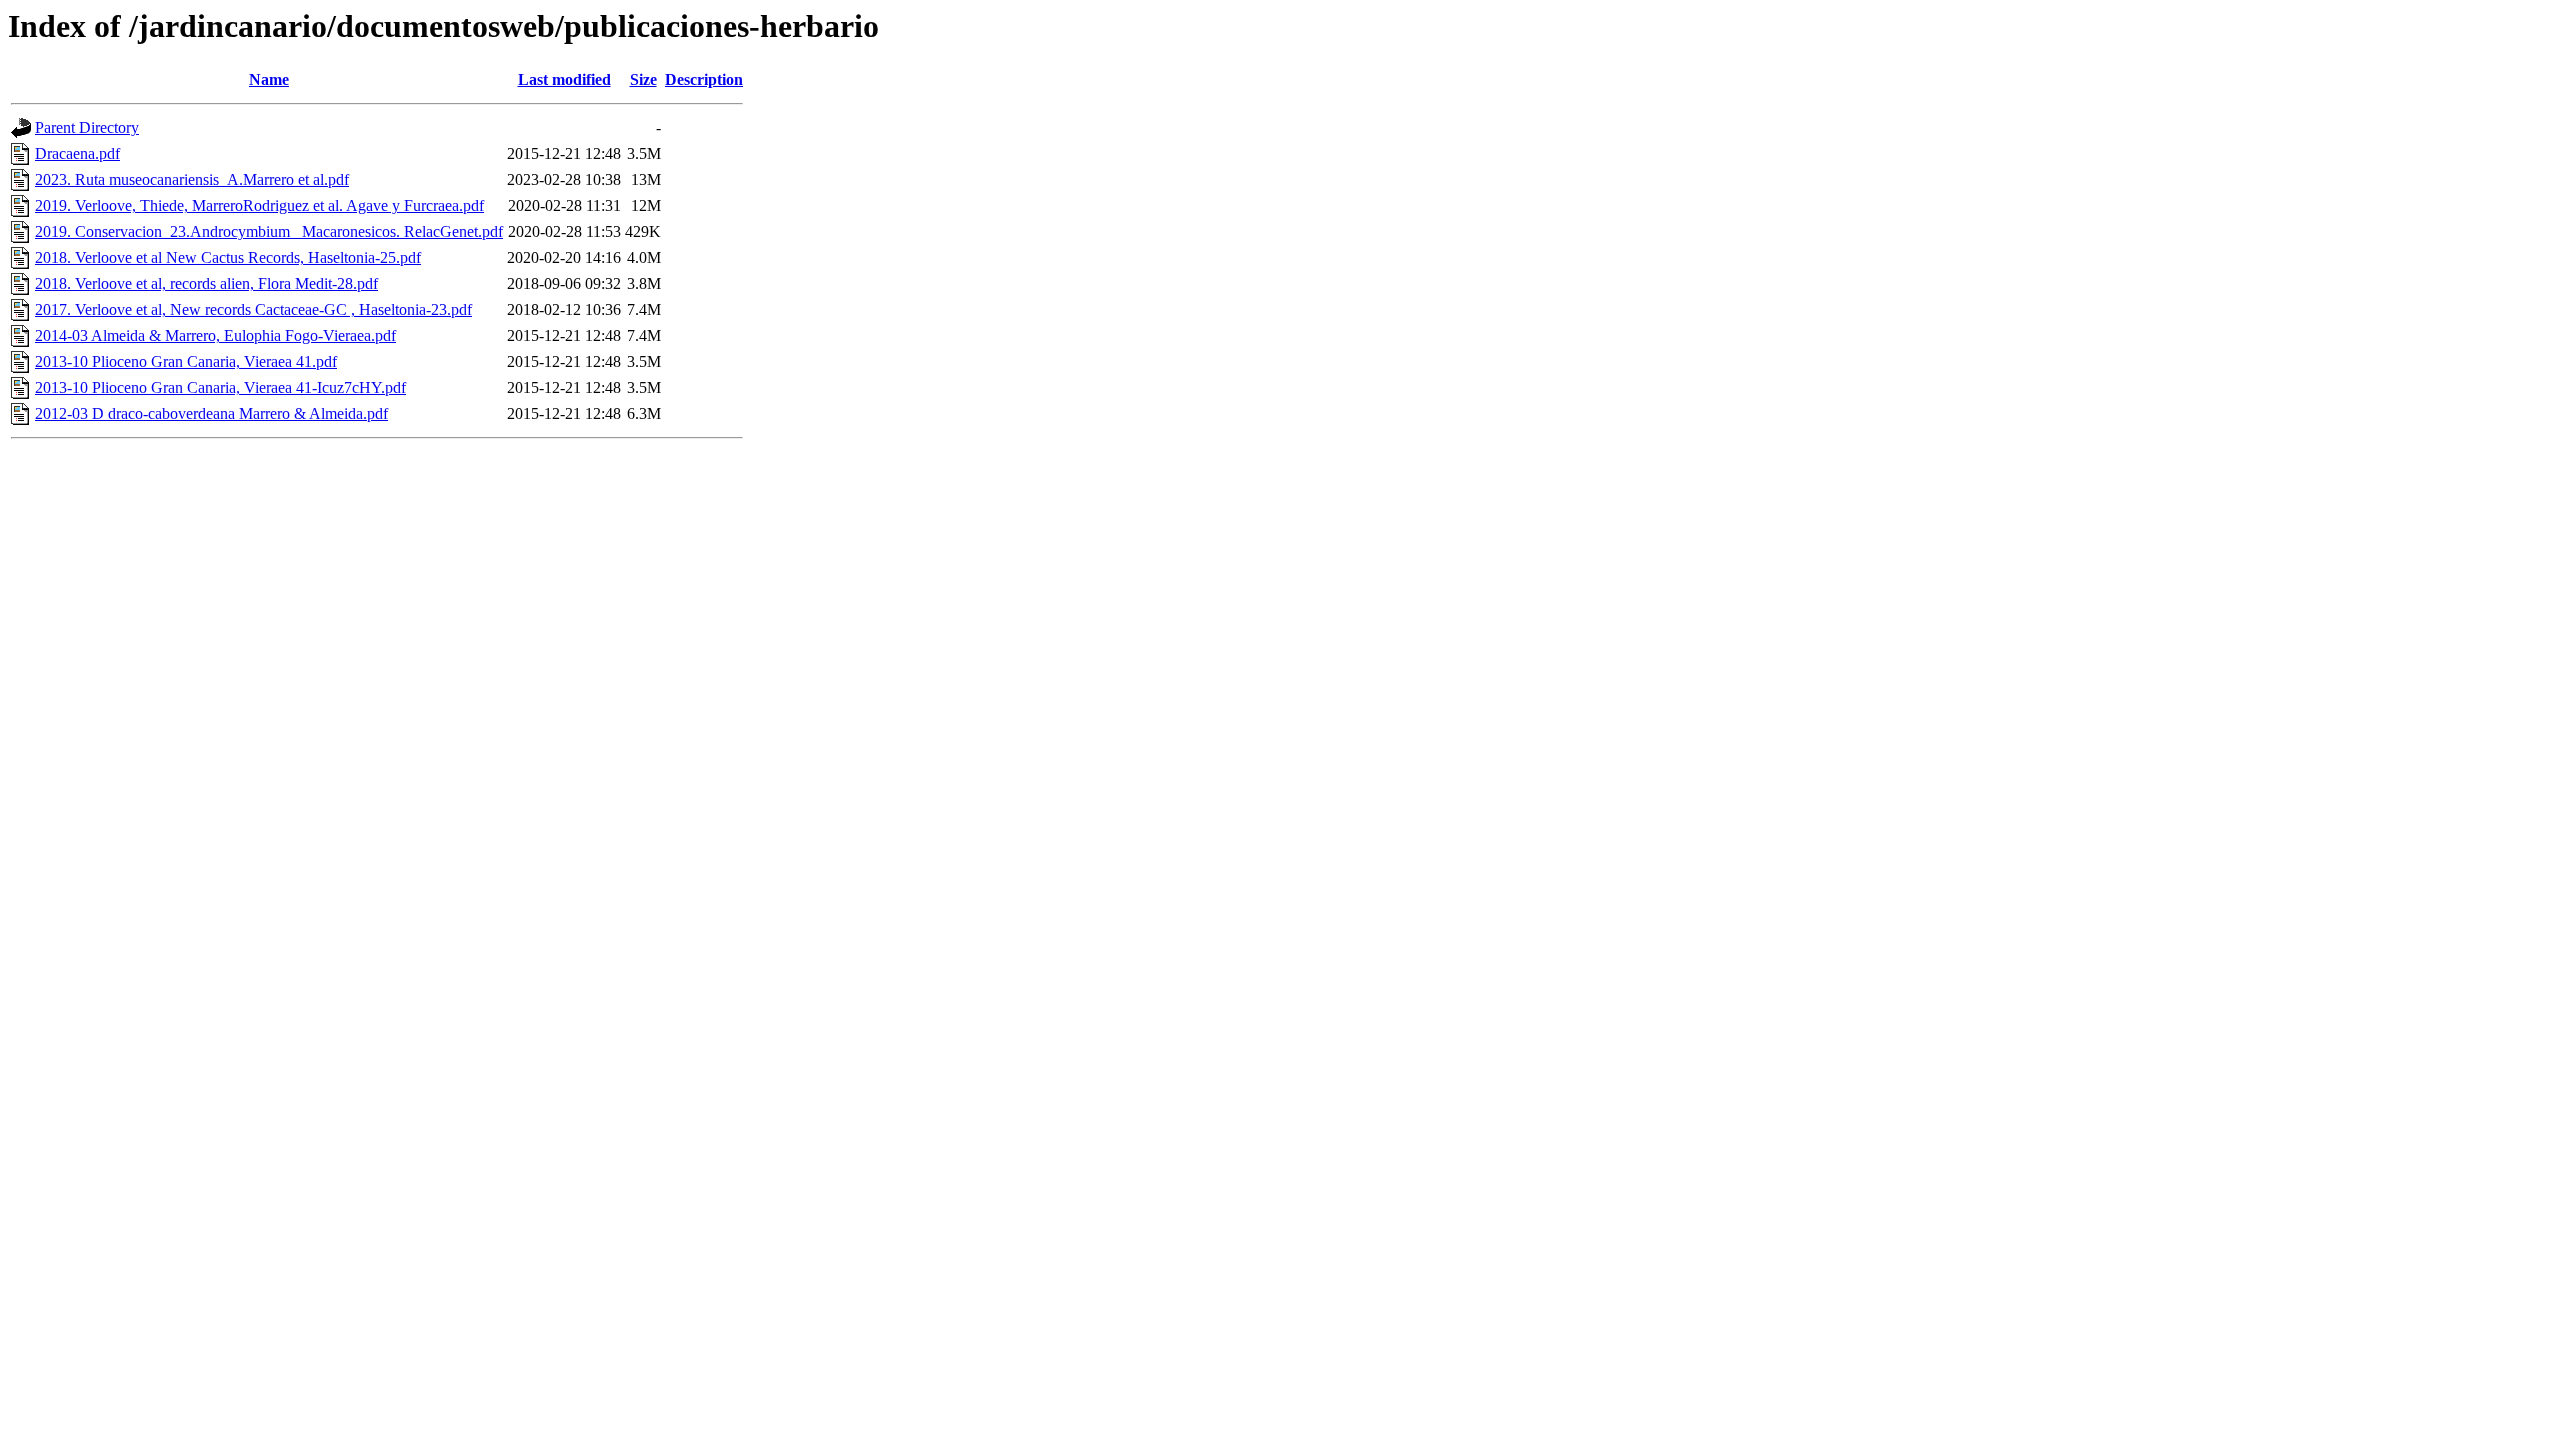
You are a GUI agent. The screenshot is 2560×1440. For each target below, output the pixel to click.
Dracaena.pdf (77, 153)
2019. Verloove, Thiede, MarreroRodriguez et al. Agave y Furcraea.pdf (259, 205)
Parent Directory (87, 127)
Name (269, 79)
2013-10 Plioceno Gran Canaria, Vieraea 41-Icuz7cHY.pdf (220, 387)
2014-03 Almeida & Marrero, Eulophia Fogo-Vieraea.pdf (215, 335)
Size (643, 79)
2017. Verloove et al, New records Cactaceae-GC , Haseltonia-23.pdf (253, 309)
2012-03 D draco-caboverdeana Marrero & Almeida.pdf (211, 413)
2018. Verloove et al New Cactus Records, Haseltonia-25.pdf (228, 257)
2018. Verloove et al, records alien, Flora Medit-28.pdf (206, 283)
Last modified (564, 79)
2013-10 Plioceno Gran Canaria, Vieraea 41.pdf (186, 361)
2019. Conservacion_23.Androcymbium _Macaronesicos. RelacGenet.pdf (269, 231)
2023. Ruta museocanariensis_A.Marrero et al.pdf (192, 179)
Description (704, 79)
